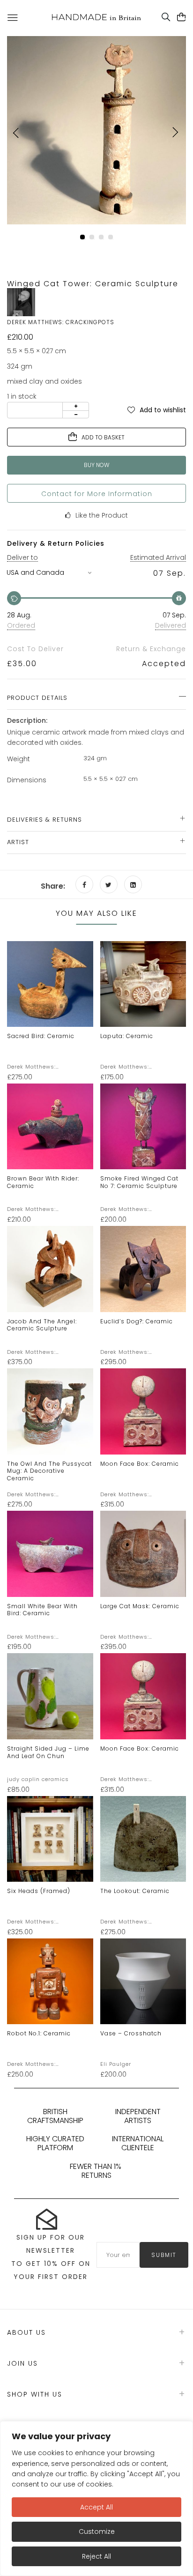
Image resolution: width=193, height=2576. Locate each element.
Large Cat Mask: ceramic (140, 1606)
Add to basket (103, 437)
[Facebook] (84, 884)
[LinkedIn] (133, 884)
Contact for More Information (97, 494)
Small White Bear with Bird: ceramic (42, 1610)
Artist (18, 842)
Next (174, 133)
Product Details (37, 698)
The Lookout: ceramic (135, 1891)
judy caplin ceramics (38, 1779)
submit (164, 2255)
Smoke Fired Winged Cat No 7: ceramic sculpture (139, 1182)
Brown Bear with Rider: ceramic (43, 1182)
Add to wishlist (163, 409)
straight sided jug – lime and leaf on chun (48, 1752)
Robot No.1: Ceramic (39, 2033)
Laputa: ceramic (127, 1036)
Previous (19, 133)
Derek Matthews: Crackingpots (31, 1067)
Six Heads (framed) (39, 1891)
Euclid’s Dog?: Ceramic (137, 1321)
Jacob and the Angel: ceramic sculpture (42, 1325)
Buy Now (96, 465)
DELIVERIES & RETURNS (45, 820)
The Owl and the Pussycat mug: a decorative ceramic (49, 1471)
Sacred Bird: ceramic (41, 1036)
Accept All (96, 2507)
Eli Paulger (116, 2064)
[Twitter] (109, 884)
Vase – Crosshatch (131, 2033)
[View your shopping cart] (182, 17)
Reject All (96, 2556)
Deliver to (22, 557)
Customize (97, 2531)
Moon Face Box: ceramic (140, 1464)
